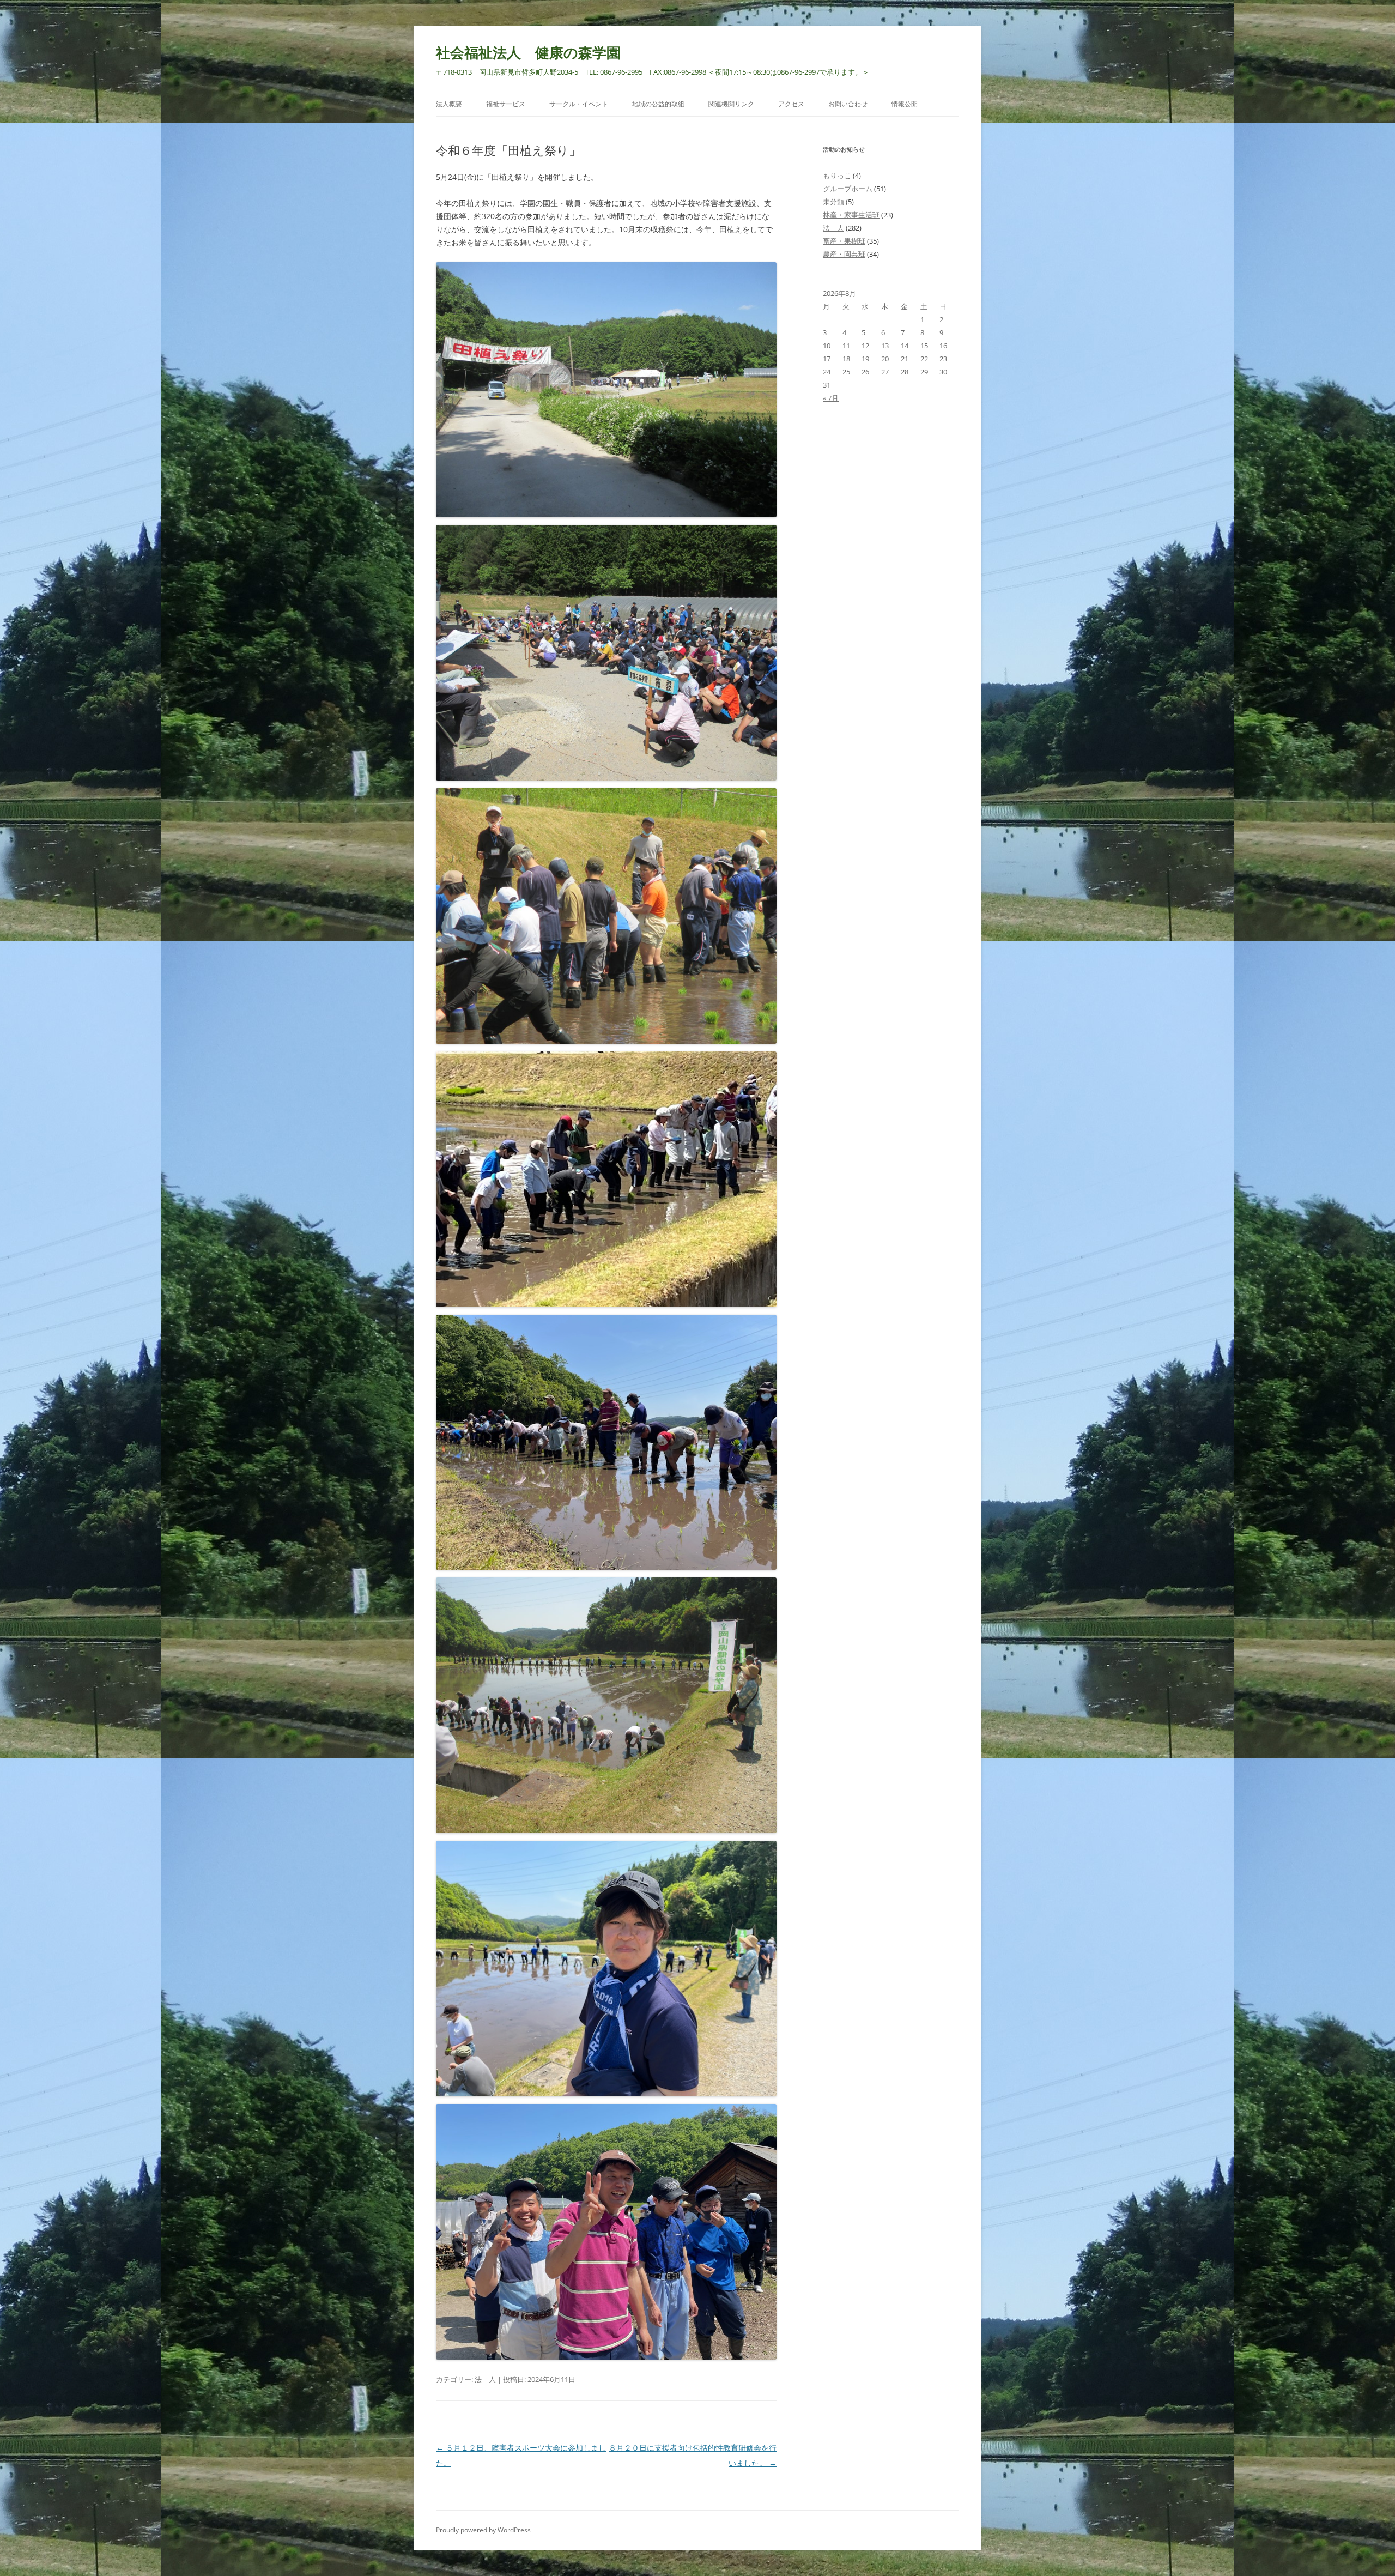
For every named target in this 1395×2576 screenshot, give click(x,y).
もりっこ (837, 176)
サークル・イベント (579, 104)
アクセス (791, 104)
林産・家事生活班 (851, 215)
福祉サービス (506, 104)
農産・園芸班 (844, 254)
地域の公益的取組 (658, 104)
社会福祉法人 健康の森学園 (528, 52)
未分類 (833, 202)
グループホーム (848, 189)
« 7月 (831, 398)
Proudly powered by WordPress (483, 2530)
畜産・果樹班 (844, 241)
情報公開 (905, 104)
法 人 (485, 2379)
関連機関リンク (731, 104)
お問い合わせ (848, 104)
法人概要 (449, 104)
